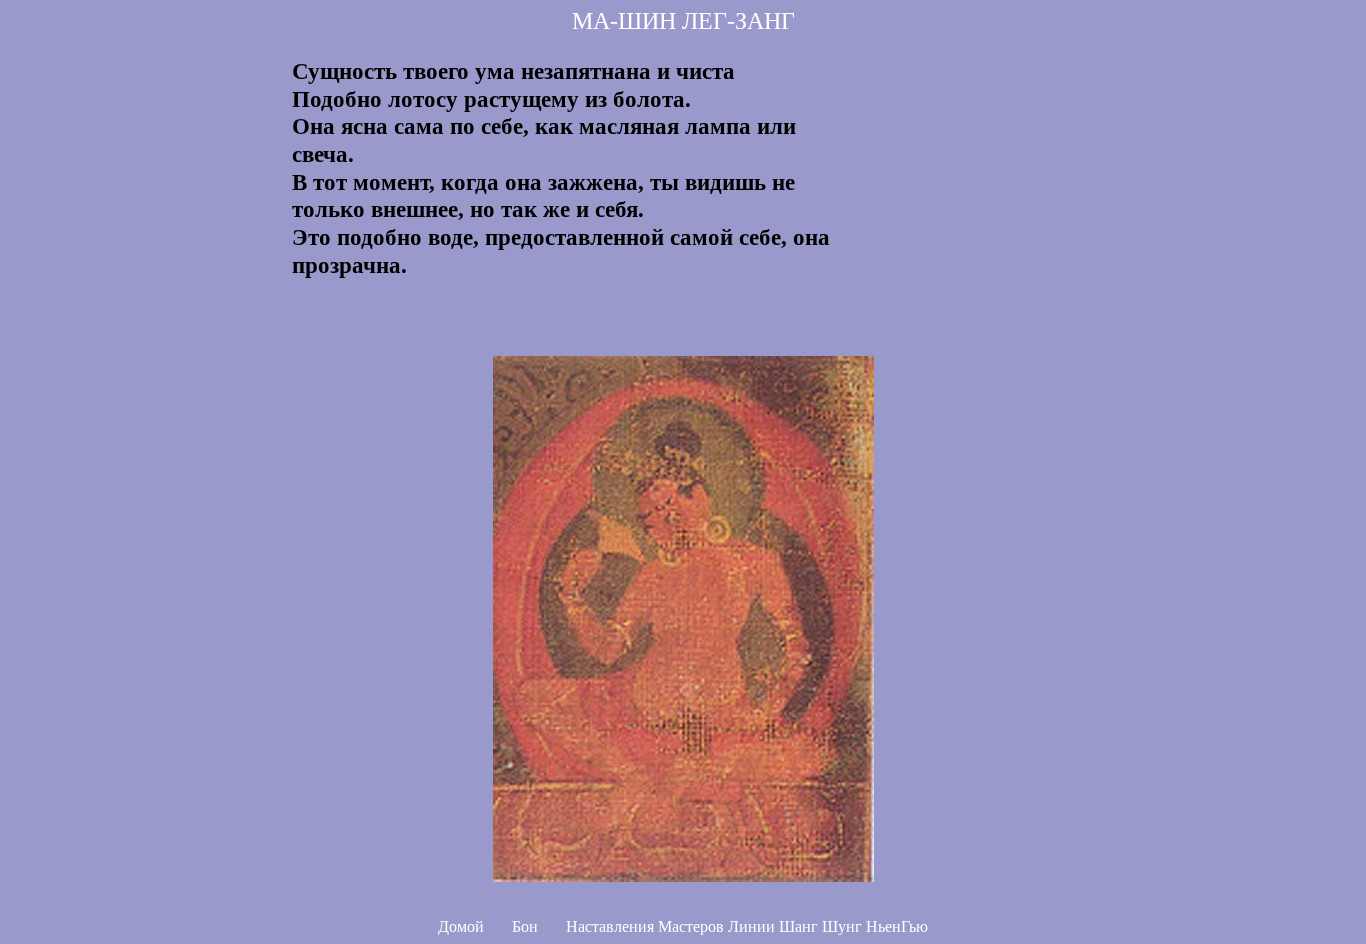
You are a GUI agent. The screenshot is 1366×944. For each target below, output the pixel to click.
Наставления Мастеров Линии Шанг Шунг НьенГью (747, 926)
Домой (461, 926)
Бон (525, 926)
